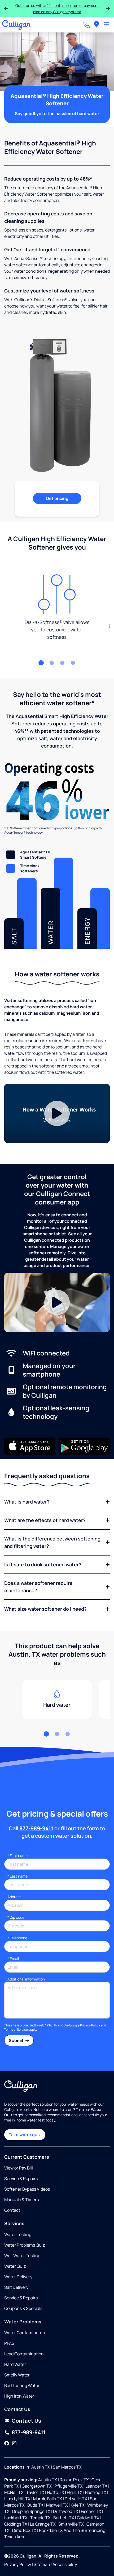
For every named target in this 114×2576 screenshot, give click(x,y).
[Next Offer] (108, 8)
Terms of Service (16, 2029)
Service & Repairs (21, 2178)
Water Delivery (18, 2277)
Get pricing (57, 498)
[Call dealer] (87, 25)
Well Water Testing (22, 2256)
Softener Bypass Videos (27, 2189)
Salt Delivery (16, 2287)
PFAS (9, 2343)
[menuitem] (97, 25)
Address (14, 1897)
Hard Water (15, 2364)
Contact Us (26, 2421)
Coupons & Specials (23, 2308)
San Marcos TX (67, 2467)
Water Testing (18, 2234)
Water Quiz (15, 2266)
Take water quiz (25, 2135)
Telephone (17, 1938)
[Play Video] (57, 1113)
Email (13, 1958)
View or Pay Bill (19, 2168)
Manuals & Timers (21, 2200)
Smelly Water (17, 2375)
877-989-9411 (36, 1828)
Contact (12, 2210)
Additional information (26, 1979)
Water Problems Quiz (25, 2245)
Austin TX (41, 2467)
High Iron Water (19, 2396)
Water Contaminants (25, 2333)
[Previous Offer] (6, 8)
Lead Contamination (24, 2354)
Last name (17, 1876)
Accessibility (65, 2564)
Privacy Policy (90, 2025)
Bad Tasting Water (22, 2385)
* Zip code (16, 1917)
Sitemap (42, 2564)
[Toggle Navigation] (106, 25)
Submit (17, 2040)
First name (17, 1856)
